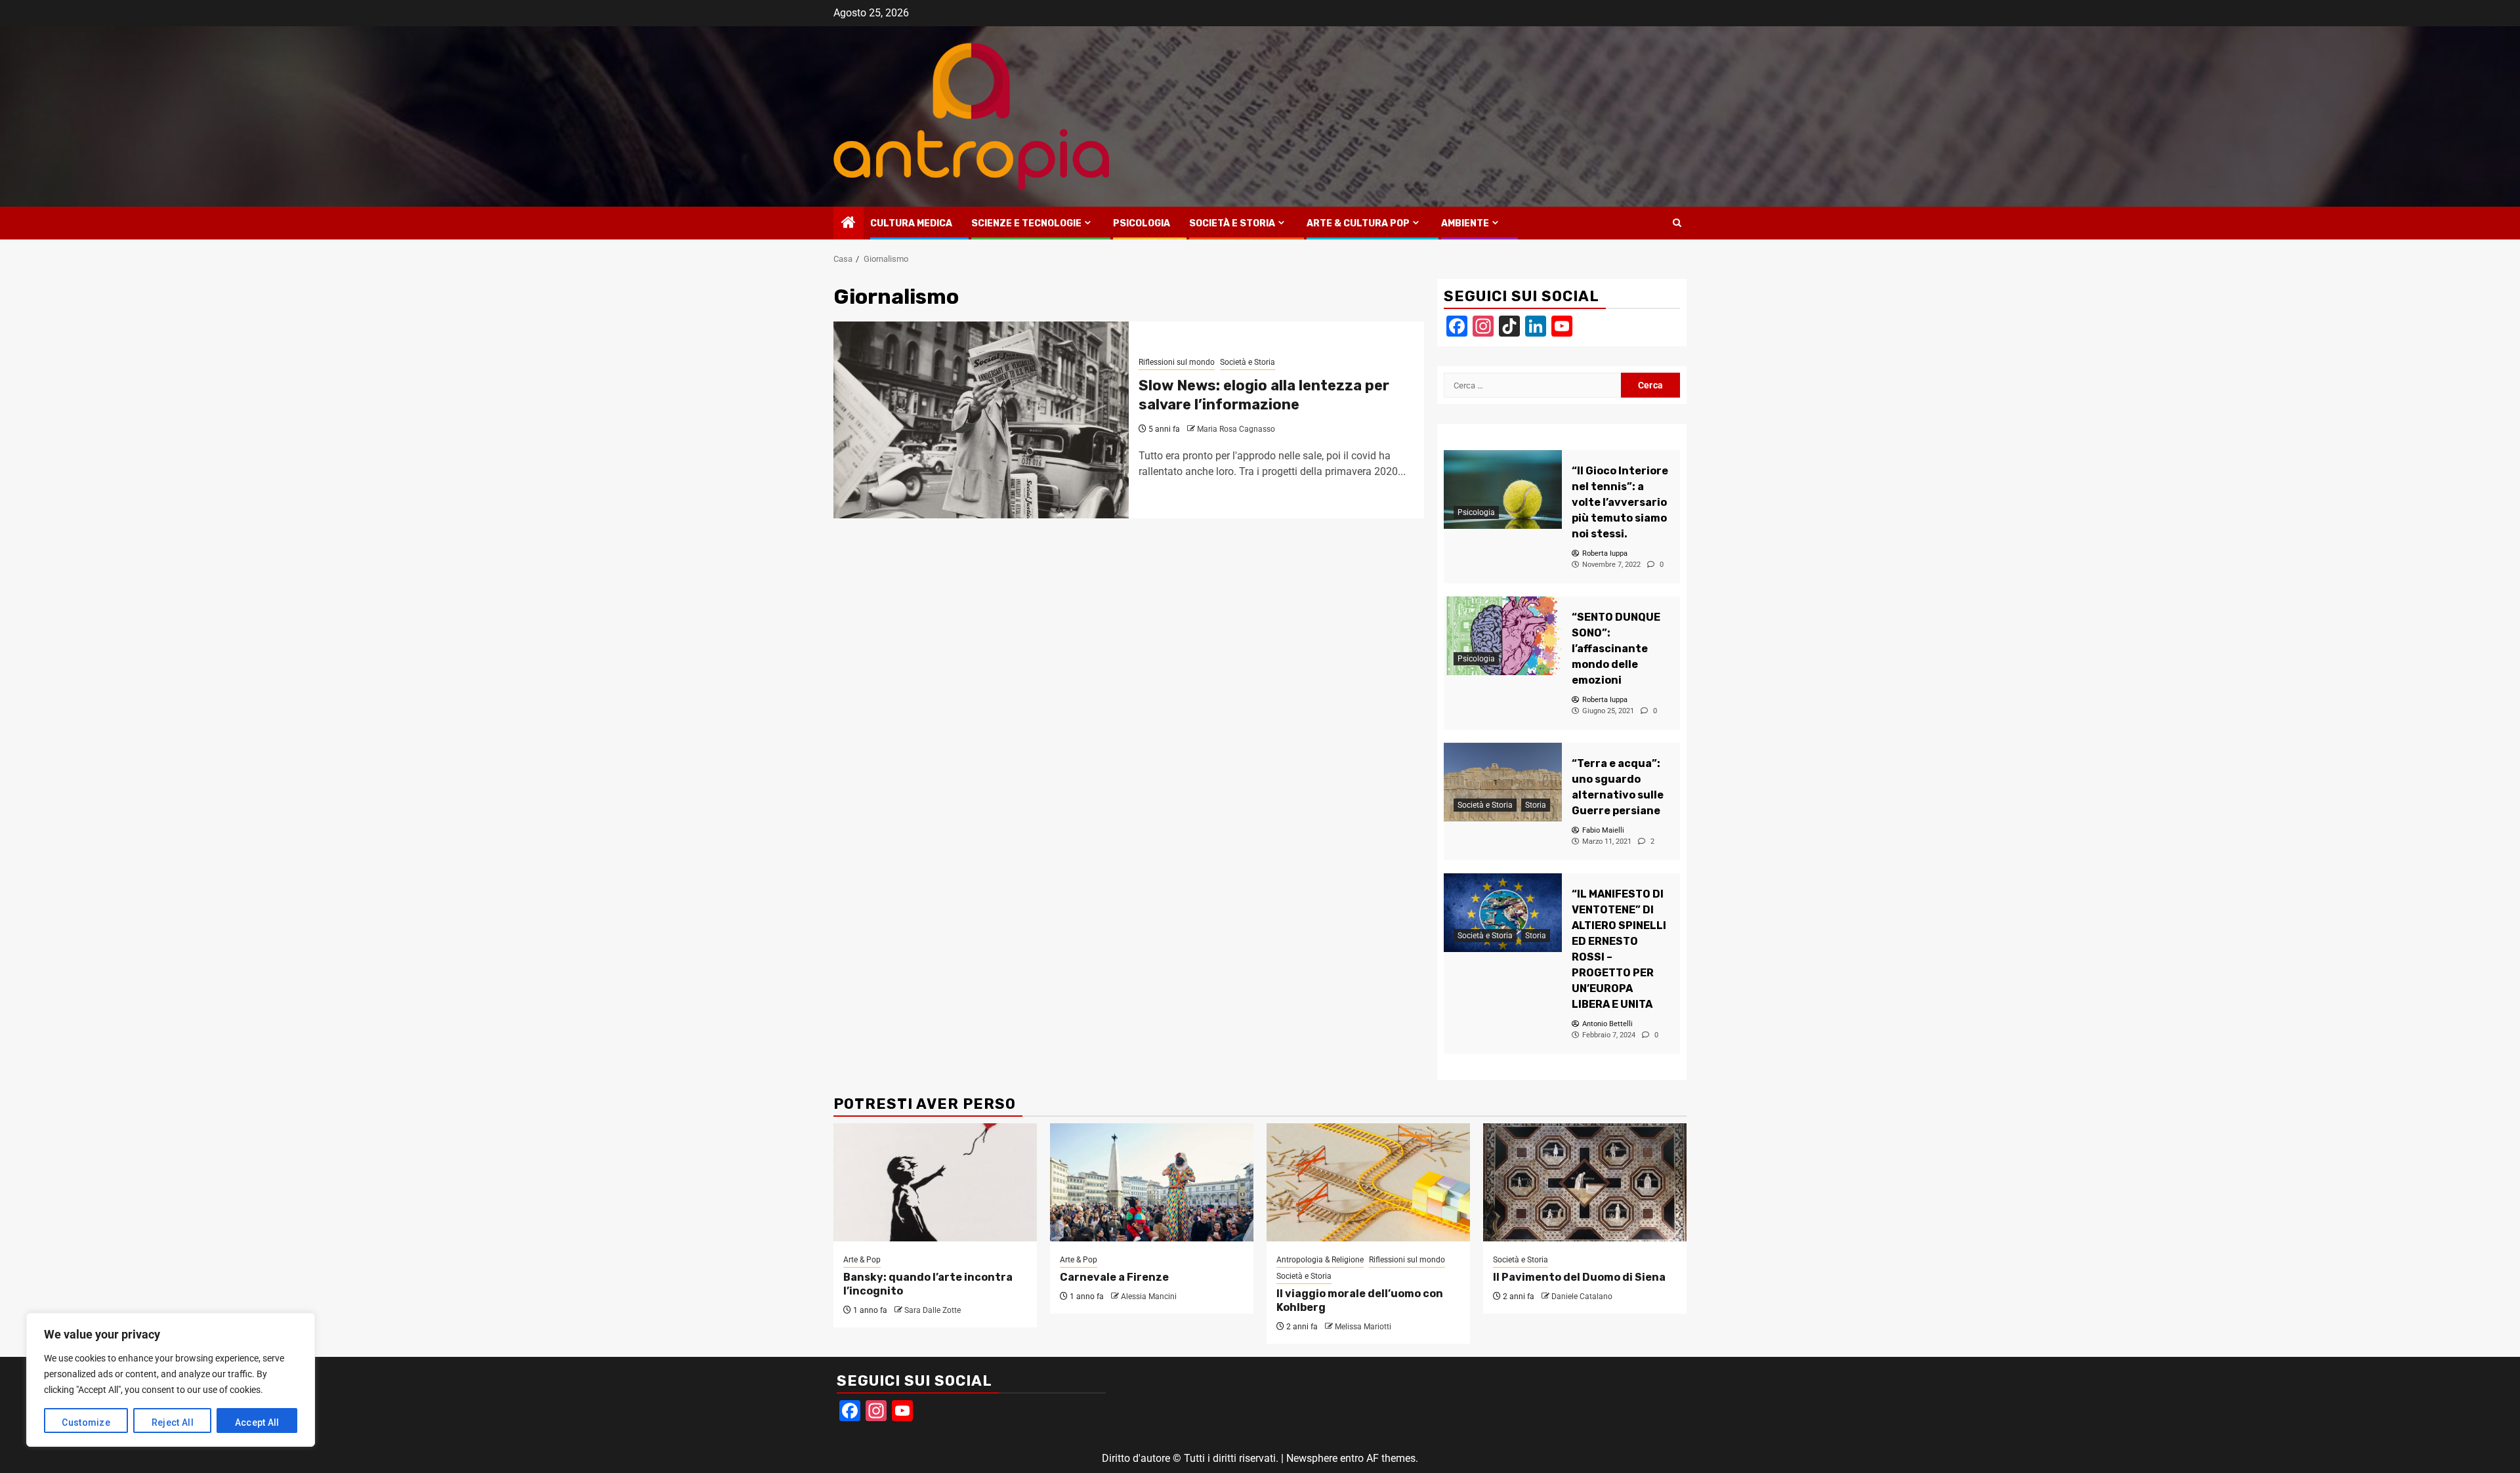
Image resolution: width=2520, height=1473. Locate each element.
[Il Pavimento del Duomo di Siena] (1585, 1182)
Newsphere (1312, 1458)
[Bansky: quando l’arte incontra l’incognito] (935, 1182)
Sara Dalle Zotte (933, 1310)
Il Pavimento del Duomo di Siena (1579, 1277)
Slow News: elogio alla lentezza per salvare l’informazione (1264, 395)
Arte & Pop (862, 1260)
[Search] (1677, 223)
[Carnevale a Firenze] (1152, 1182)
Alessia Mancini (1149, 1297)
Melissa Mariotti (1363, 1327)
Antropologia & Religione (1320, 1260)
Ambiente (1465, 223)
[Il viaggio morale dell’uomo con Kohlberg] (1368, 1182)
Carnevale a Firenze (1114, 1277)
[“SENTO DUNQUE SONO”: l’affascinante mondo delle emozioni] (1503, 636)
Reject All (173, 1422)
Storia (1536, 805)
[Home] (849, 224)
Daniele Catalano (1582, 1297)
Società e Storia (1232, 223)
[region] (171, 1380)
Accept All (257, 1422)
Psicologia (1142, 223)
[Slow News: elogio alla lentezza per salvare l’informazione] (981, 420)
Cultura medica (911, 223)
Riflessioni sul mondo (1177, 362)
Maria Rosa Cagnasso (1236, 429)
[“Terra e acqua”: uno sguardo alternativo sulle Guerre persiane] (1503, 782)
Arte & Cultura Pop (1358, 223)
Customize (86, 1422)
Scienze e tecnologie (1026, 223)
